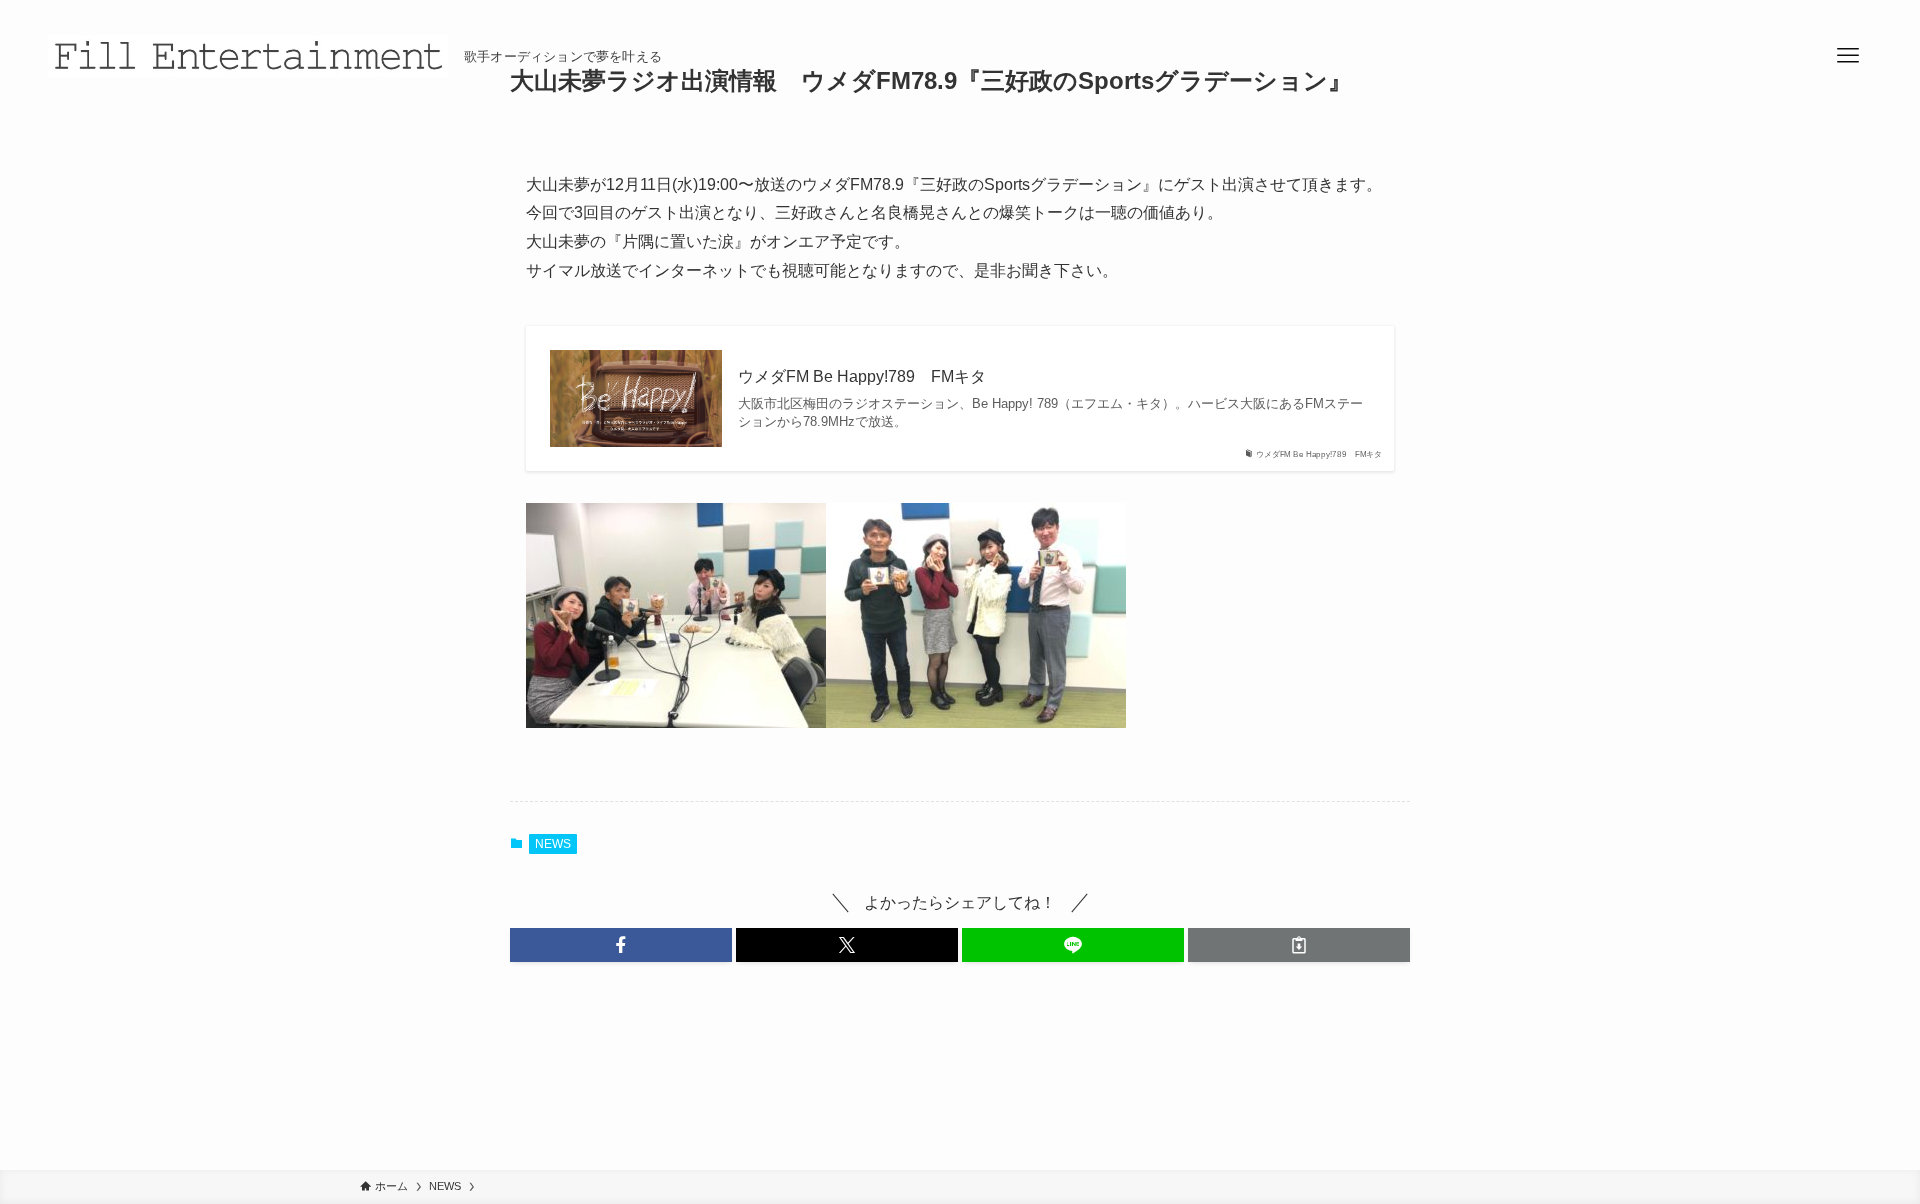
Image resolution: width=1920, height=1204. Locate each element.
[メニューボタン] (1848, 56)
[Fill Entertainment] (248, 56)
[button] (621, 945)
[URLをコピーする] (1299, 945)
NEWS (553, 844)
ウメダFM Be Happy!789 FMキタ (862, 376)
